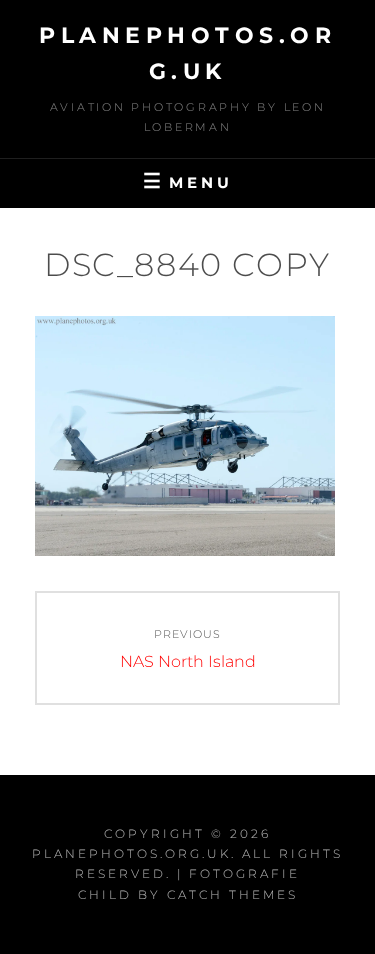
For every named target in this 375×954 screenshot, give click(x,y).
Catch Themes (232, 894)
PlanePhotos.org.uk (131, 853)
